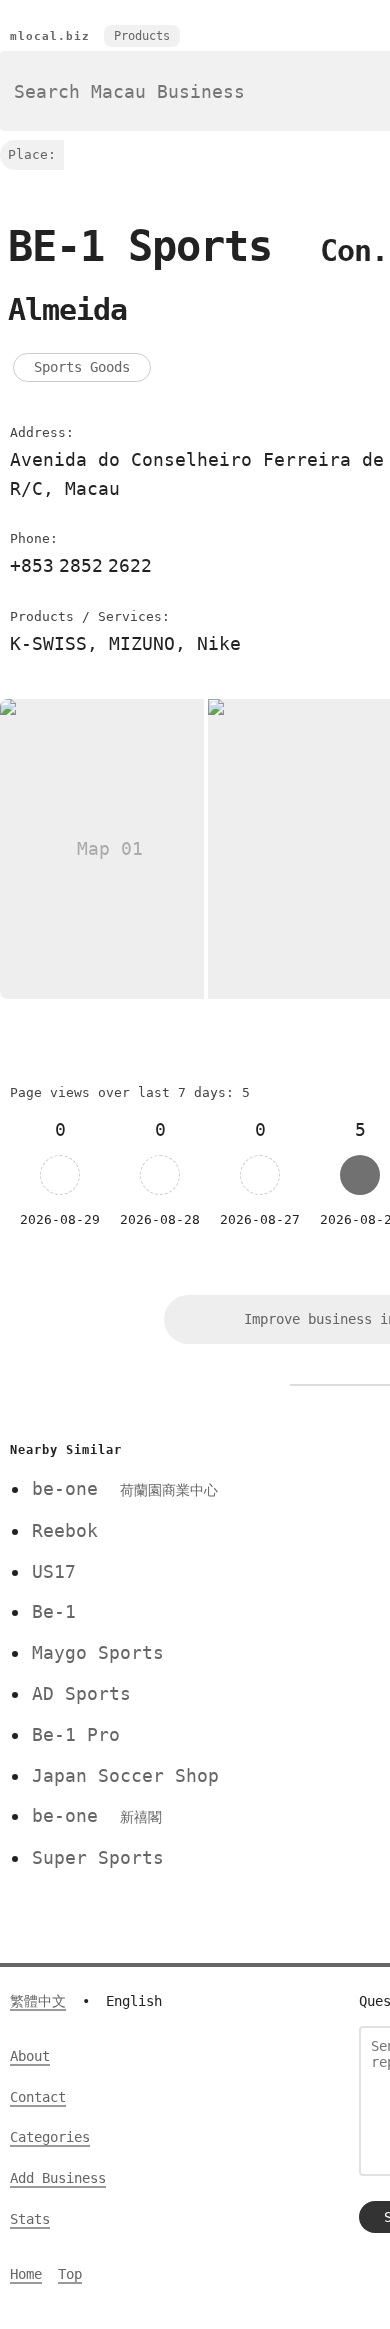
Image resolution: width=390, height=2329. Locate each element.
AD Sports (81, 1693)
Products (142, 36)
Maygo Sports (98, 1652)
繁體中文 (38, 2001)
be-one (125, 1488)
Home (26, 2274)
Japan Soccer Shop (125, 1775)
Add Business (58, 2178)
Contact (38, 2097)
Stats (30, 2219)
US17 (54, 1571)
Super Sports (98, 1857)
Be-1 (54, 1611)
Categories (50, 2137)
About (30, 2056)
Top (70, 2274)
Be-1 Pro (76, 1734)
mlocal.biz (50, 36)
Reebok (65, 1530)
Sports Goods (82, 367)
